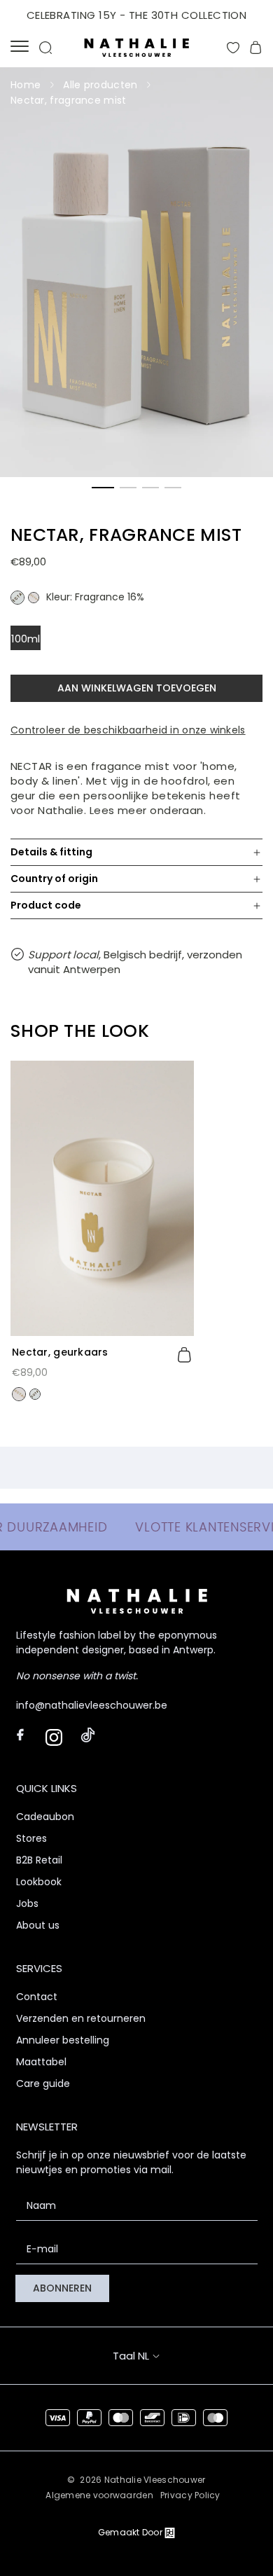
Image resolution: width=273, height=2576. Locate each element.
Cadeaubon (45, 1817)
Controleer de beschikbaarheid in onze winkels (128, 730)
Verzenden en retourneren (81, 2018)
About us (38, 1925)
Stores (31, 1838)
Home (26, 85)
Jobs (27, 1903)
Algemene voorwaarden (99, 2495)
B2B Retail (39, 1860)
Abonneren (62, 2288)
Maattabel (41, 2062)
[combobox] (149, 2356)
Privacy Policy (190, 2495)
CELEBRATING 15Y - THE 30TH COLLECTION (137, 15)
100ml (26, 639)
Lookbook (39, 1882)
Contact (37, 1997)
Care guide (43, 2083)
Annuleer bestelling (63, 2040)
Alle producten (100, 85)
